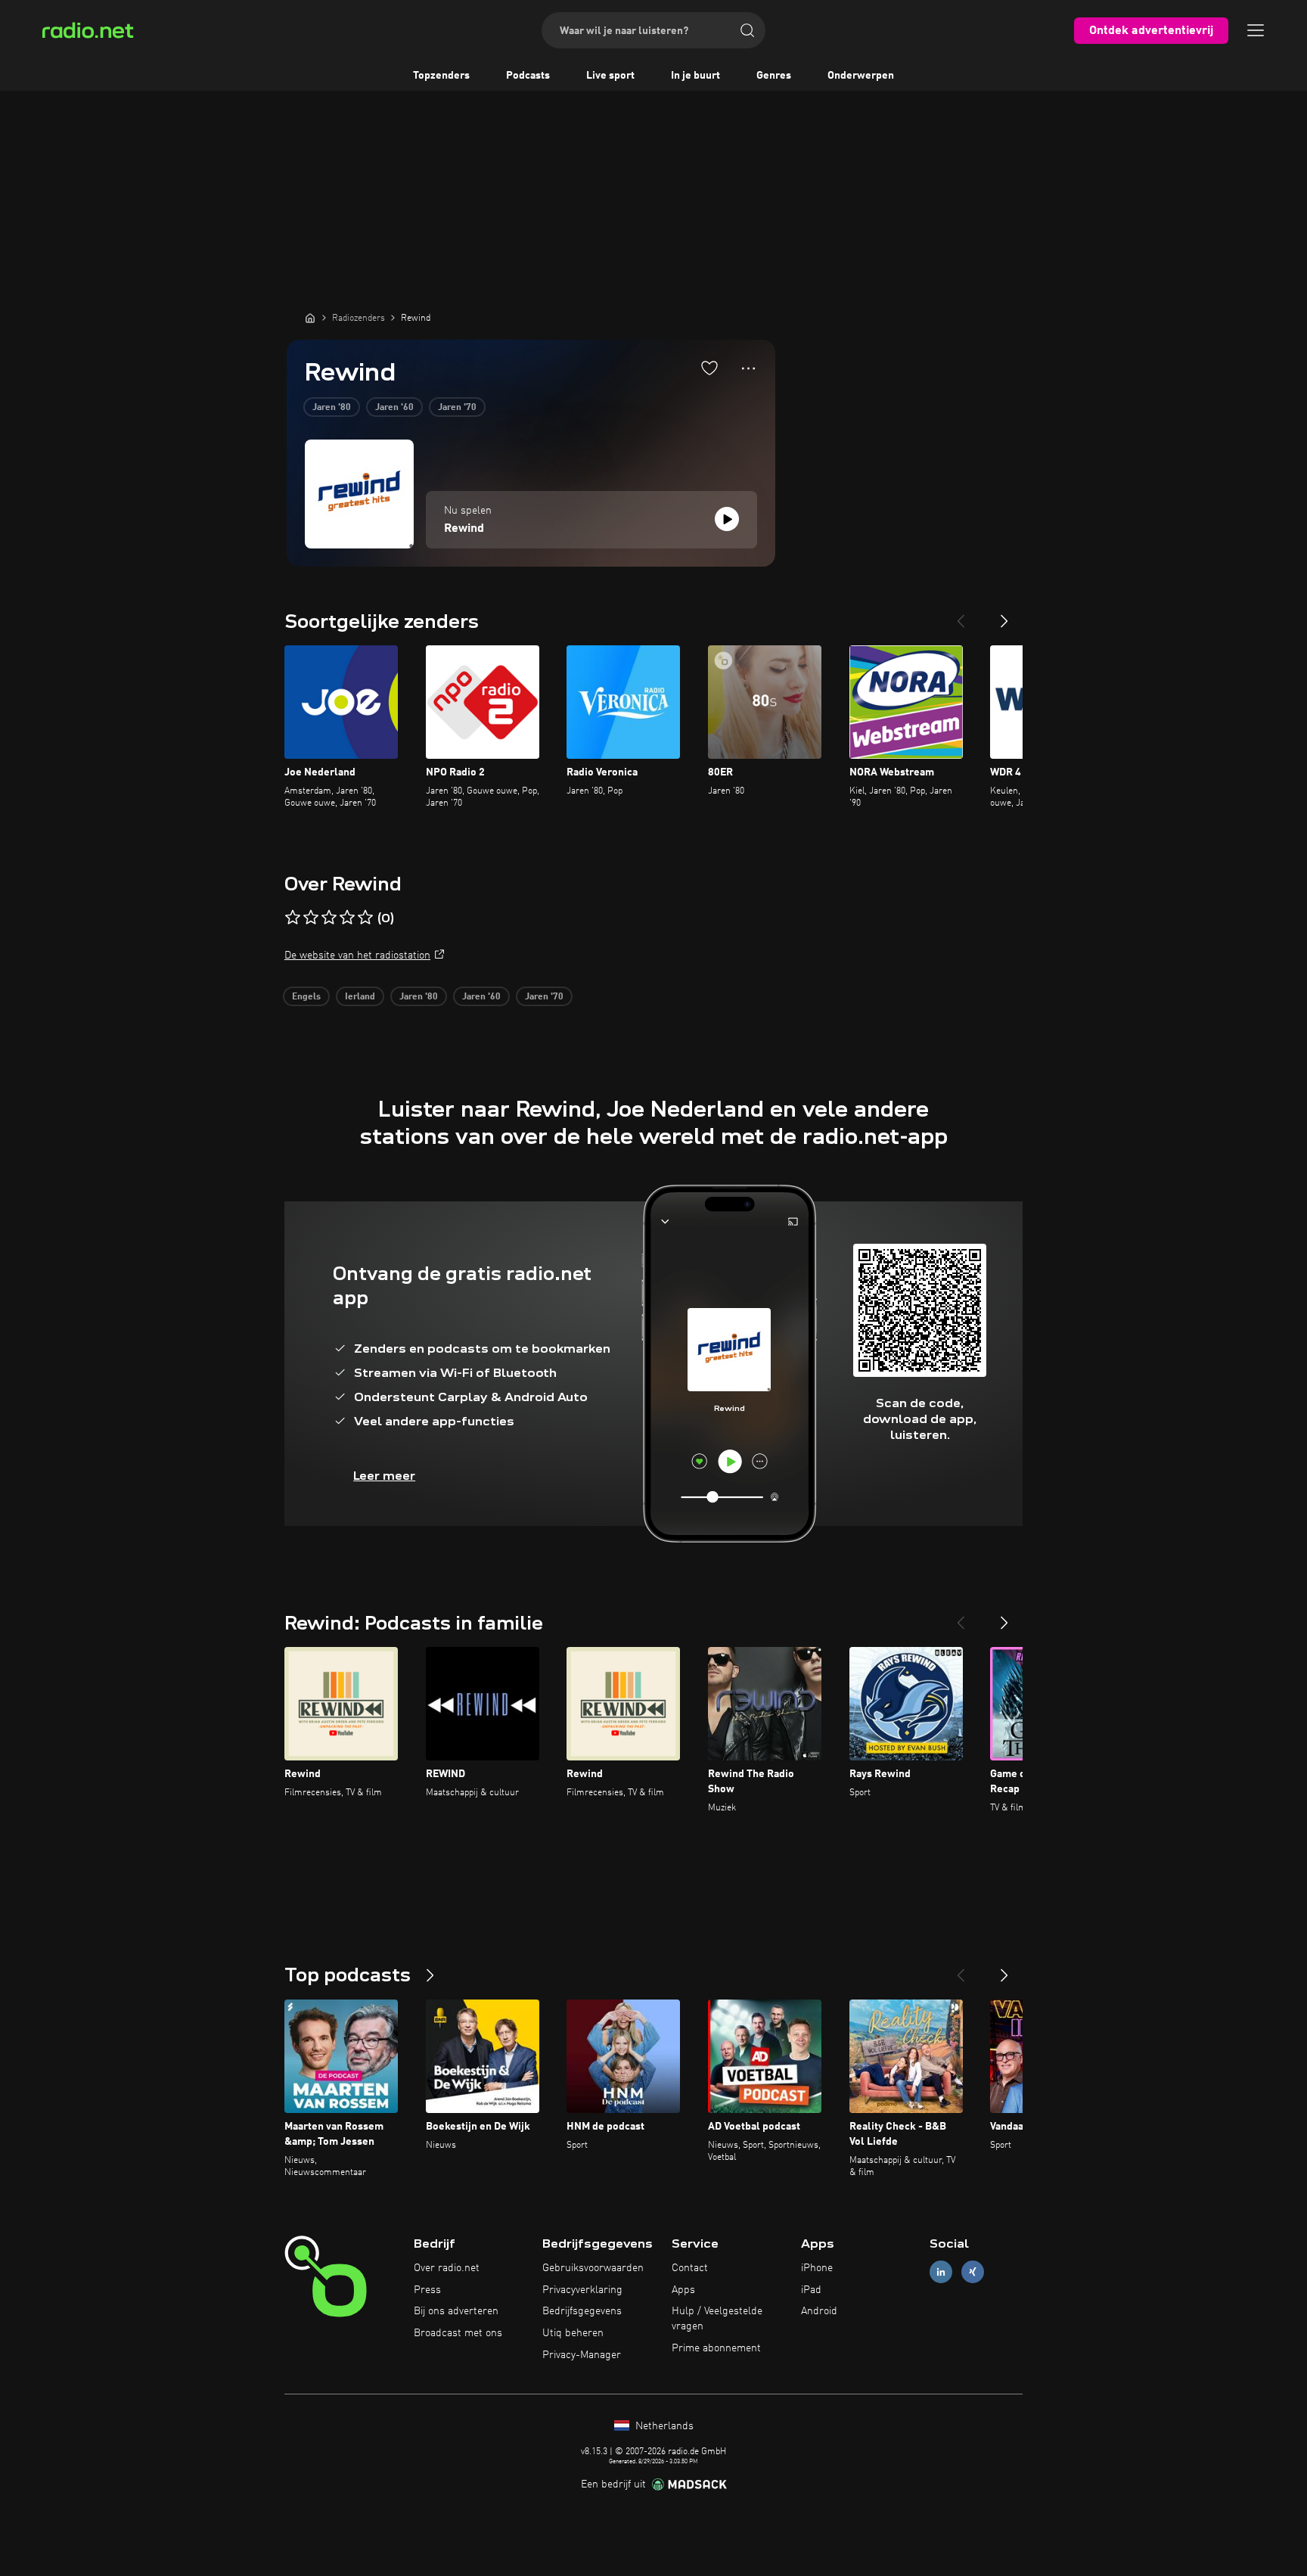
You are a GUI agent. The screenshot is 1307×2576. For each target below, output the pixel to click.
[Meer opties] (748, 368)
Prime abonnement (716, 2348)
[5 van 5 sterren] (365, 918)
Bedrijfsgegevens (582, 2311)
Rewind (464, 529)
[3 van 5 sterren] (329, 918)
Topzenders (441, 76)
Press (427, 2290)
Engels (306, 997)
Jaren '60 (394, 408)
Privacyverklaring (582, 2290)
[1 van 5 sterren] (293, 918)
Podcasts (528, 76)
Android (819, 2311)
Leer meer (384, 1476)
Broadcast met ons (458, 2333)
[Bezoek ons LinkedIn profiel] (941, 2271)
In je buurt (695, 76)
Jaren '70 (457, 408)
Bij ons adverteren (456, 2311)
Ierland (360, 997)
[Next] (1004, 615)
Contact (690, 2268)
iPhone (817, 2268)
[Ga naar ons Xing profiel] (973, 2271)
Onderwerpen (861, 76)
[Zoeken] (747, 30)
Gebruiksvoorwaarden (593, 2268)
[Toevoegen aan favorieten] (709, 368)
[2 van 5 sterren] (311, 918)
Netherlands (663, 2426)
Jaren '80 (332, 408)
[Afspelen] (727, 519)
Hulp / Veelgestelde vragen (717, 2319)
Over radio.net (447, 2268)
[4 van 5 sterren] (347, 918)
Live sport (610, 76)
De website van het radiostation (357, 956)
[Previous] (961, 615)
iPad (811, 2290)
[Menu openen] (1256, 30)
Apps (683, 2290)
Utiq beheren (573, 2333)
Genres (774, 76)
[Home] (310, 318)
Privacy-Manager (582, 2355)
